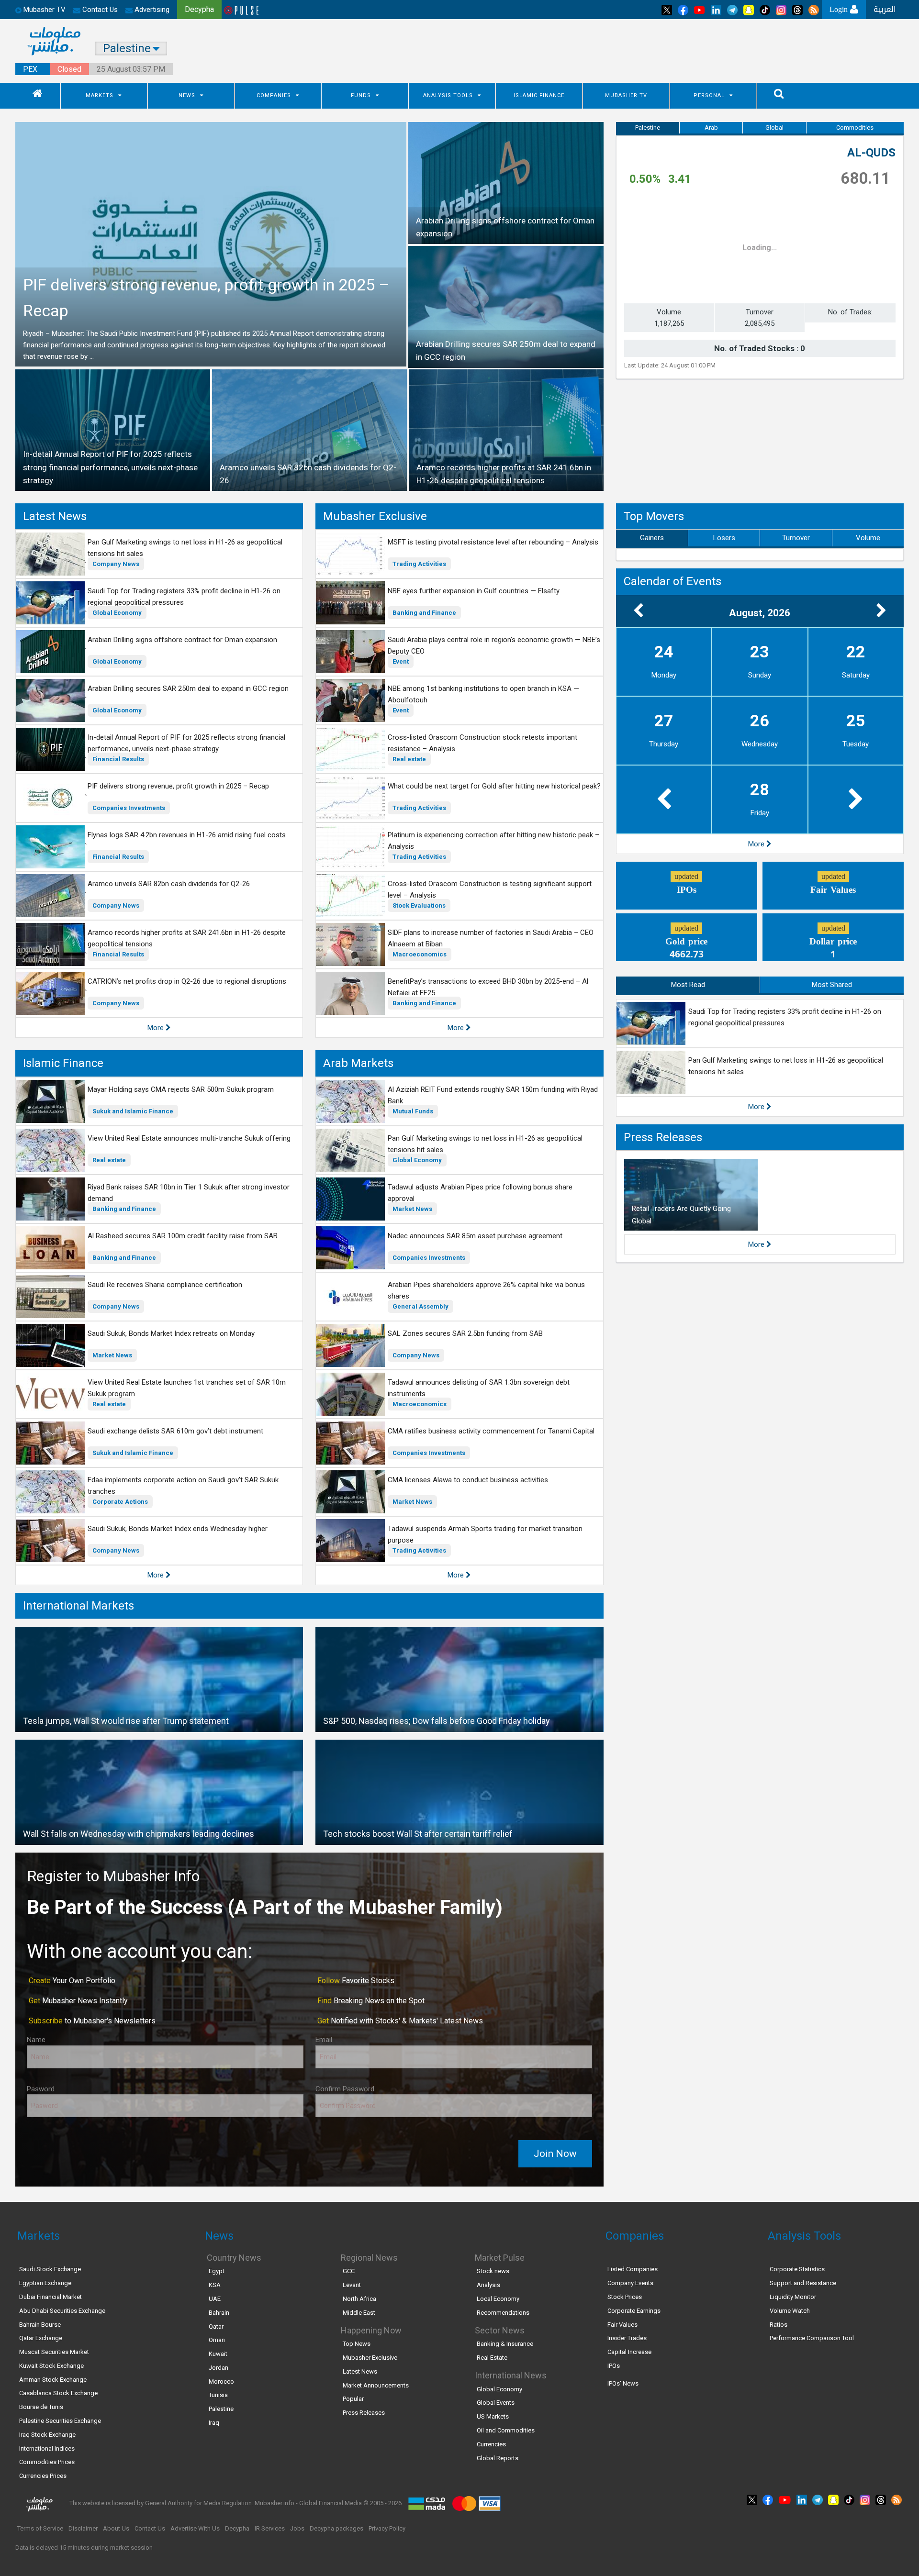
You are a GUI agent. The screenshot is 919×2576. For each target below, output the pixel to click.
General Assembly (420, 1306)
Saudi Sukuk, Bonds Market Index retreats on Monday (171, 1333)
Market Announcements (376, 2385)
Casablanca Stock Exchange (58, 2393)
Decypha (237, 2528)
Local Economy (498, 2299)
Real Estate (492, 2358)
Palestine (648, 128)
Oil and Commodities (506, 2430)
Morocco (221, 2382)
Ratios (779, 2325)
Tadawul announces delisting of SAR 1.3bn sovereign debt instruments (479, 1388)
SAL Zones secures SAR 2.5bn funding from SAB (465, 1333)
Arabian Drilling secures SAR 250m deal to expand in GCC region (188, 688)
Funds (361, 95)
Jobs (297, 2528)
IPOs (614, 2366)
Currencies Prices (43, 2476)
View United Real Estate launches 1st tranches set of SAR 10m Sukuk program (187, 1388)
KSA (215, 2285)
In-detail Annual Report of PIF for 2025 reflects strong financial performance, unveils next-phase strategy (186, 743)
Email (324, 2040)
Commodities (855, 128)
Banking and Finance (424, 613)
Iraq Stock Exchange (47, 2435)
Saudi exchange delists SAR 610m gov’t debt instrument (175, 1431)
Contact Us (99, 10)
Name (36, 2040)
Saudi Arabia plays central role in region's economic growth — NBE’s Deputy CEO (494, 645)
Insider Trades (627, 2338)
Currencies (491, 2444)
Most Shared (832, 985)
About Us (116, 2528)
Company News (116, 564)
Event (401, 661)
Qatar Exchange (41, 2338)
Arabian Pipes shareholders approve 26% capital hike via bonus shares (486, 1290)
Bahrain (219, 2313)
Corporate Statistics (797, 2269)
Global (774, 128)
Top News (357, 2344)
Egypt (217, 2271)
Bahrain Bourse (40, 2325)
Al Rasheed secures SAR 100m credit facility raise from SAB (183, 1236)
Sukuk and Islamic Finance (133, 1111)
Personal (709, 95)
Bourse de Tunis (41, 2407)
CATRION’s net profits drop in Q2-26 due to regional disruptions (187, 981)
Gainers (652, 538)
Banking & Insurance (505, 2344)
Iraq (214, 2423)
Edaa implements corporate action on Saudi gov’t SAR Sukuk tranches (183, 1486)
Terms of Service (40, 2528)
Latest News (55, 516)
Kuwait (218, 2354)
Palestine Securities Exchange (60, 2421)
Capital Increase (629, 2352)
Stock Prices (625, 2297)
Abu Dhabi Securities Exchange (62, 2311)
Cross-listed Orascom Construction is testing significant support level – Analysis (490, 889)
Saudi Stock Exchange (50, 2269)
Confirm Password (345, 2089)
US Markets (493, 2416)
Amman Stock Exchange (53, 2380)
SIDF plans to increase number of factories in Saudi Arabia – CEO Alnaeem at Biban (491, 938)
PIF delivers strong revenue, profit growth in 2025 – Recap (178, 786)
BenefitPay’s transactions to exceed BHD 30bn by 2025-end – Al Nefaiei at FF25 (488, 987)
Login (840, 9)
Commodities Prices (47, 2462)
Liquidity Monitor (793, 2297)
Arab (711, 128)
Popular (353, 2399)
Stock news (493, 2271)
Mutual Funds (413, 1111)
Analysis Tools (448, 95)
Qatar (216, 2326)
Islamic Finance (539, 95)
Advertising (151, 10)
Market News (112, 1355)
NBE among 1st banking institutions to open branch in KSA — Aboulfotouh (483, 694)
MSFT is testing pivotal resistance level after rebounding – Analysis (493, 542)
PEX (30, 69)
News (187, 95)
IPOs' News (623, 2383)
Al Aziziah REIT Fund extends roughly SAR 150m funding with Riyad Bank (493, 1095)
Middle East (359, 2313)
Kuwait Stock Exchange (51, 2366)
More (157, 1028)
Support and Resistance (803, 2283)
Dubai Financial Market (50, 2297)
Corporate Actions (120, 1502)
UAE (215, 2299)
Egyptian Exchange (45, 2283)
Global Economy (117, 613)
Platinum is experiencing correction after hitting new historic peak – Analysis (493, 841)
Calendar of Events (672, 581)
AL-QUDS (871, 153)
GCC (349, 2271)
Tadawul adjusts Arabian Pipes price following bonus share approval (480, 1193)
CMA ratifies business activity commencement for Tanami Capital (491, 1431)
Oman (217, 2340)
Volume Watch (790, 2311)
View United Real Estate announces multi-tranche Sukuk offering (189, 1138)
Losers (724, 538)
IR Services (270, 2528)
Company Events (630, 2283)
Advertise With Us (195, 2528)
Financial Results (118, 759)
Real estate (409, 759)
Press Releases (663, 1137)
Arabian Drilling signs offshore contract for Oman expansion (182, 640)
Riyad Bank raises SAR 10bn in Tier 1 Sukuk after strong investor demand (189, 1193)
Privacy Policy (387, 2528)
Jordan (219, 2368)
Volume (868, 538)
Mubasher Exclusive (375, 516)
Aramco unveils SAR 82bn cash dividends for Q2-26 (169, 884)
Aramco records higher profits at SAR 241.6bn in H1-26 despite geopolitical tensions (187, 938)
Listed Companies (633, 2269)
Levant (352, 2285)
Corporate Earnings (634, 2311)
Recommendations (503, 2313)
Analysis (488, 2285)
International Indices (47, 2448)
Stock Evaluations (419, 905)
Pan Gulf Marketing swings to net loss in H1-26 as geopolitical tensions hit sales (185, 548)
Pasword (41, 2089)
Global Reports (498, 2458)
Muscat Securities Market (54, 2352)
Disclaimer (83, 2528)
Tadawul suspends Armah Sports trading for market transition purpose (485, 1534)
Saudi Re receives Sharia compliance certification (165, 1285)
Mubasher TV (626, 95)
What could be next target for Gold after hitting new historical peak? (494, 786)
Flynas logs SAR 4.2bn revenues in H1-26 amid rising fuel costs (187, 835)
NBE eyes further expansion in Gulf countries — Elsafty (474, 591)
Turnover (796, 538)
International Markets (78, 1606)
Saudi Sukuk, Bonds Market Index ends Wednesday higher (178, 1529)
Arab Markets (358, 1063)
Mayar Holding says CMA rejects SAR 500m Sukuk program (181, 1089)
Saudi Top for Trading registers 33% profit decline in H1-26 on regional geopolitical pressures (184, 597)
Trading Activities (419, 564)
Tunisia (218, 2395)
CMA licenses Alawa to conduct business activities (468, 1480)
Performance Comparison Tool (812, 2338)
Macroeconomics (420, 954)
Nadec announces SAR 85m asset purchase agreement (475, 1236)
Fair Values (622, 2325)
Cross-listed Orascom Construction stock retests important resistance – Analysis (482, 743)
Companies (274, 95)
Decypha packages (336, 2528)
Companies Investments (129, 808)
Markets (100, 95)
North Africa (359, 2299)
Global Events (496, 2403)
